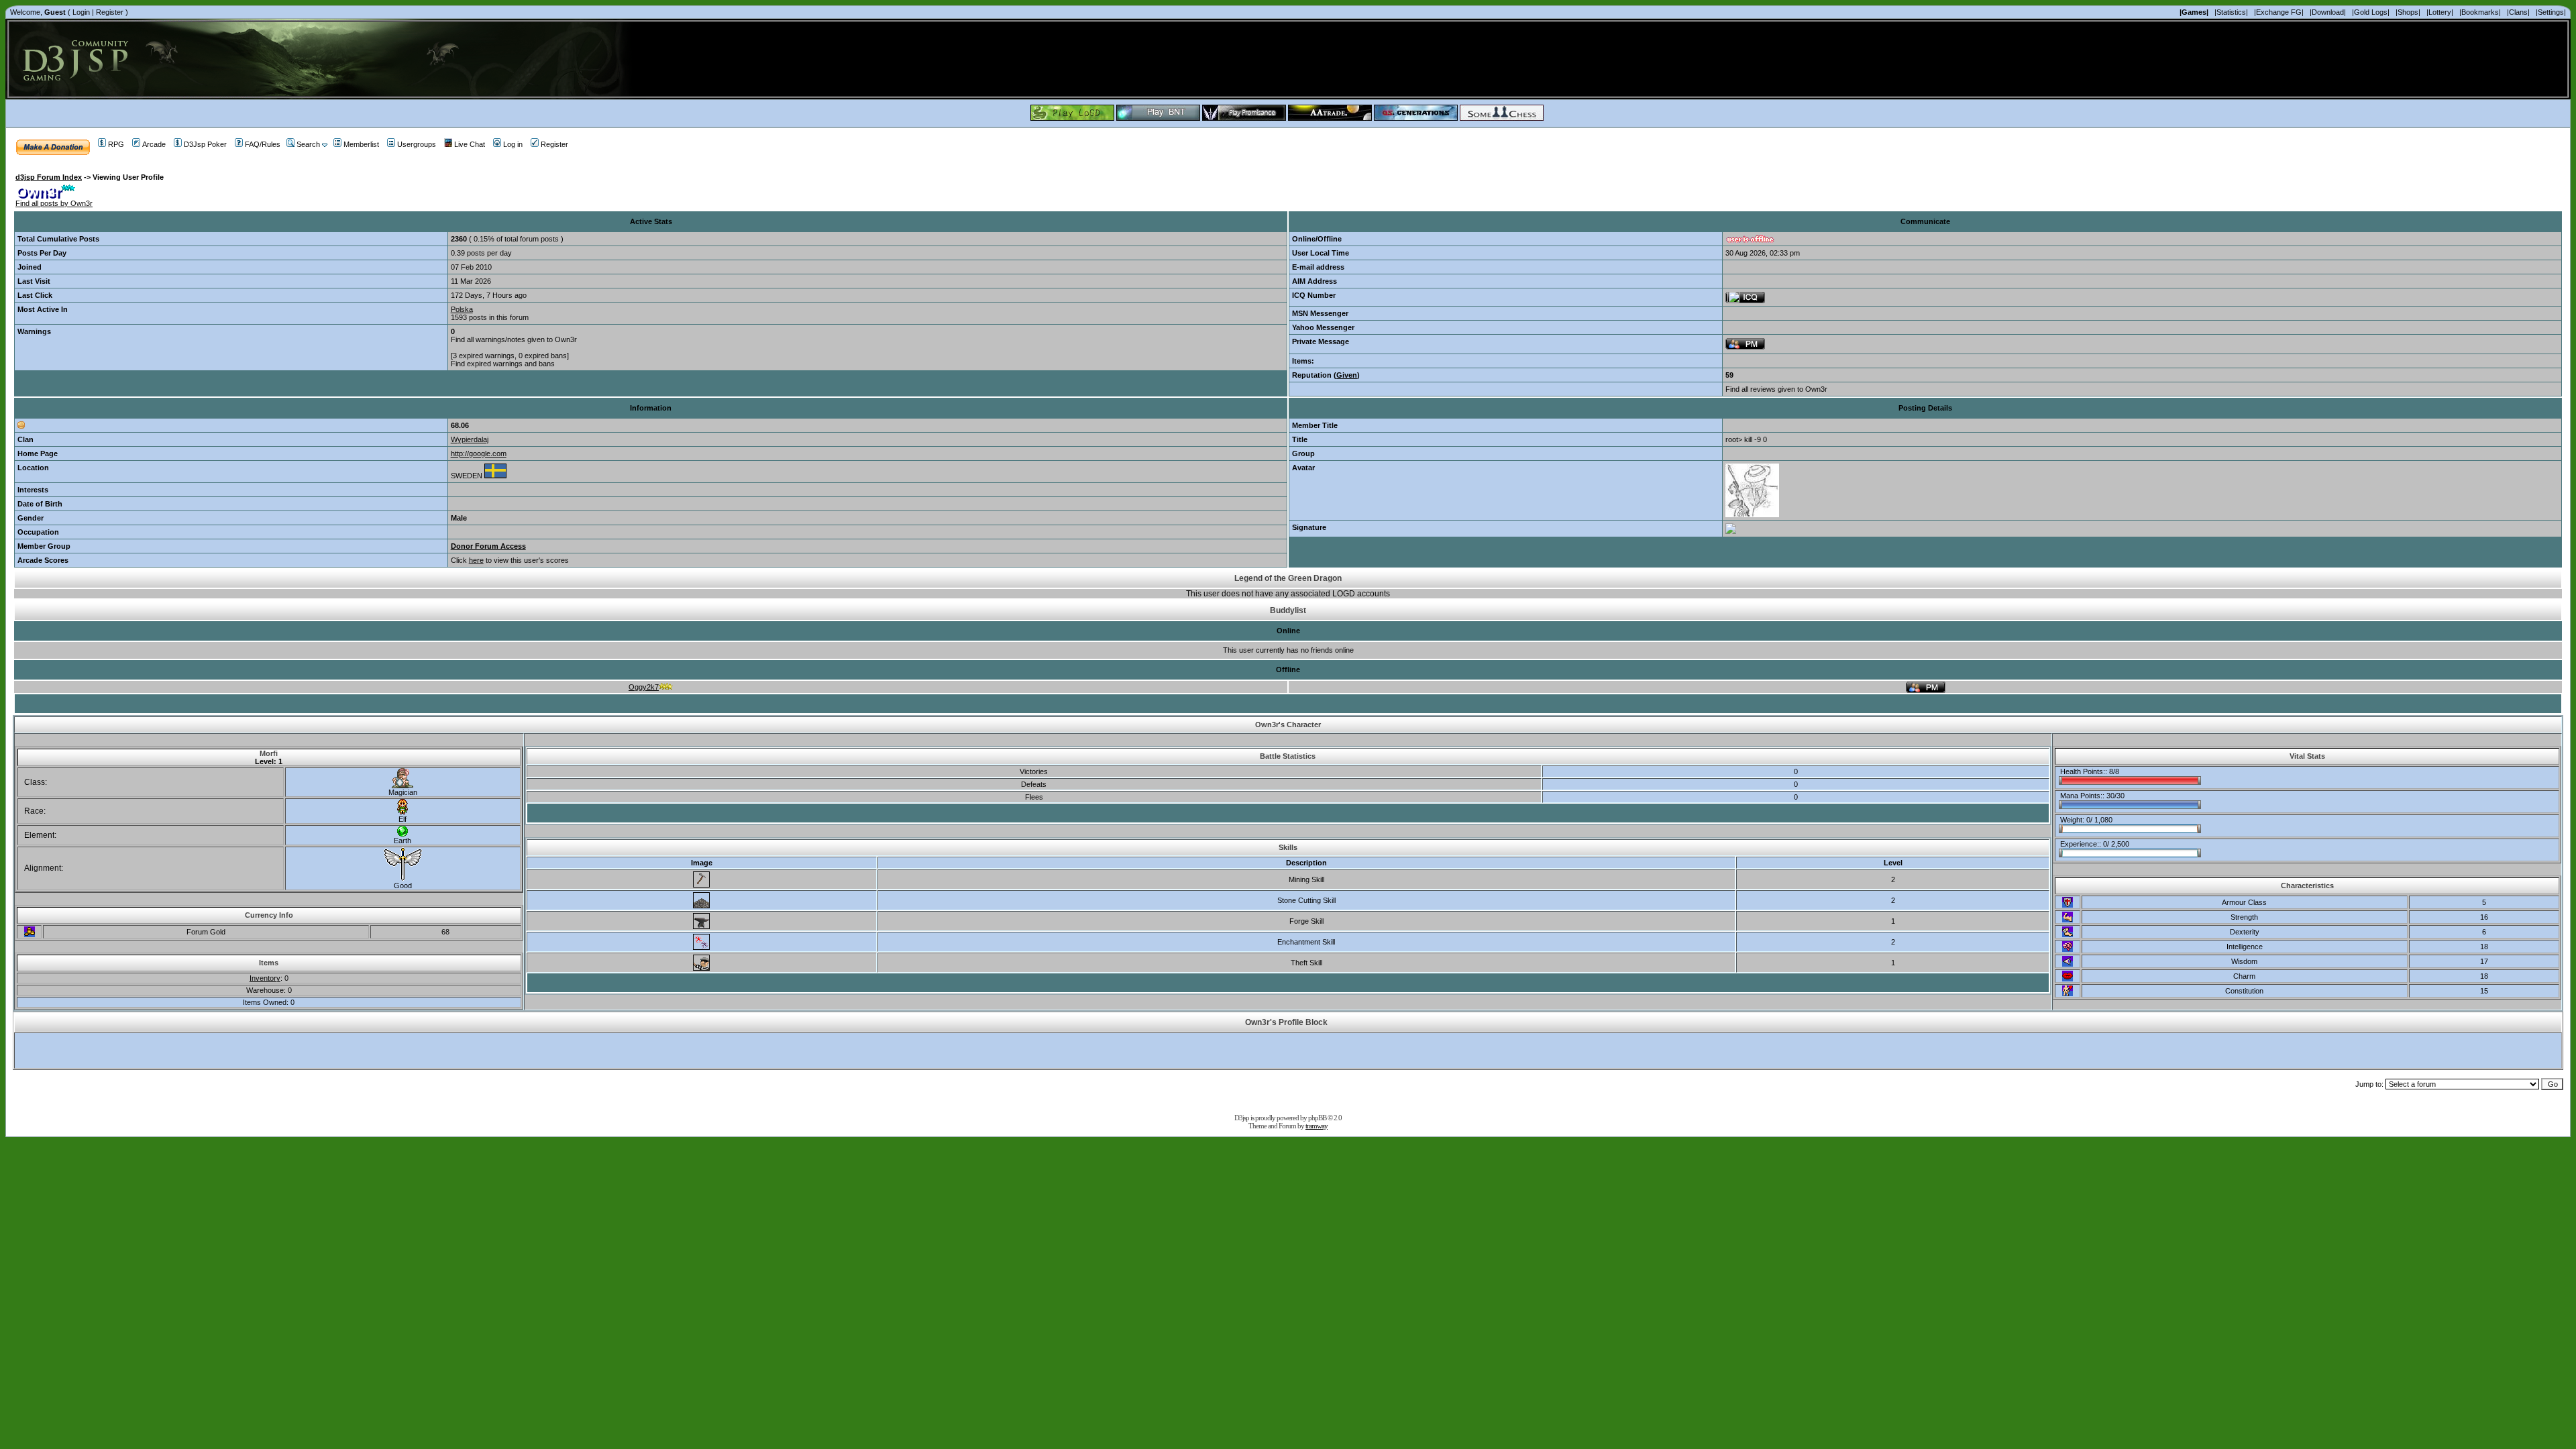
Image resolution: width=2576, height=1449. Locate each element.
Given (1347, 375)
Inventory (265, 978)
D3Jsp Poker (205, 144)
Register (110, 12)
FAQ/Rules (263, 144)
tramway (1317, 1126)
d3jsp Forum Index (49, 177)
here (476, 560)
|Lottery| (2440, 12)
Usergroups (417, 144)
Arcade (154, 144)
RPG (116, 144)
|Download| (2328, 12)
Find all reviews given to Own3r (1776, 389)
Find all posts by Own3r (54, 203)
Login (81, 12)
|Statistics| (2231, 12)
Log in (513, 144)
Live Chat (470, 144)
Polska (462, 309)
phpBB (1317, 1118)
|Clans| (2518, 12)
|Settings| (2551, 12)
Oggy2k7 (644, 687)
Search (308, 144)
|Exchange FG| (2279, 12)
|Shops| (2408, 12)
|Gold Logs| (2371, 12)
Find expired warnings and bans (503, 364)
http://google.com (479, 453)
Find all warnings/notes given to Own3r (514, 339)
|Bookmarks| (2480, 12)
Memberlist (361, 144)
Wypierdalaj (470, 439)
